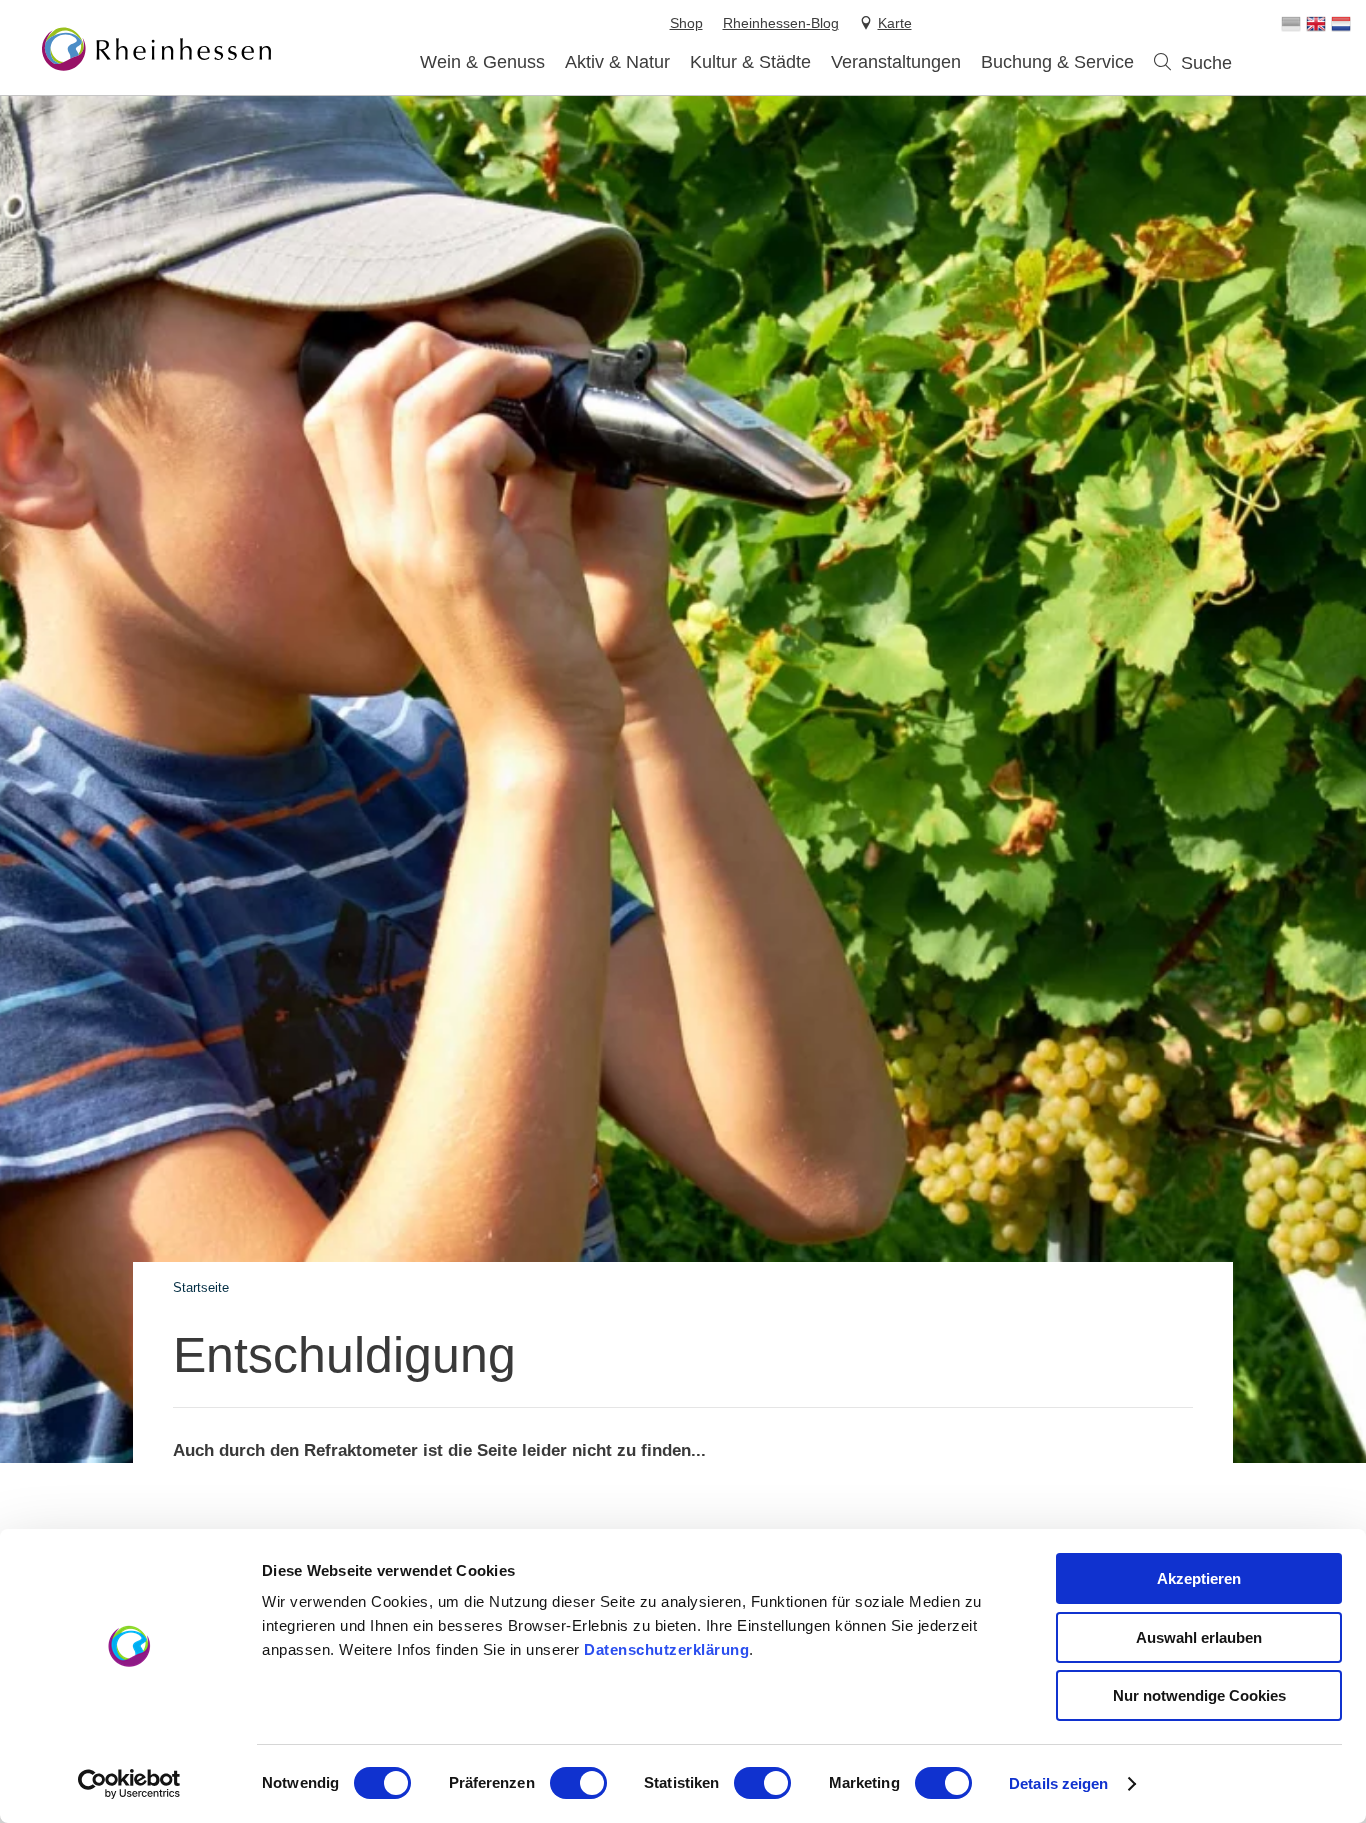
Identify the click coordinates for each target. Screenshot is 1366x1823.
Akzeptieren (1199, 1578)
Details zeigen (1058, 1783)
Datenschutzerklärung (666, 1649)
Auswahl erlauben (1199, 1637)
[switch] (578, 1783)
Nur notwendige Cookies (1199, 1695)
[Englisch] (1316, 24)
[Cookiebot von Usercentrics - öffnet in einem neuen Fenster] (129, 1784)
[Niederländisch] (1341, 24)
